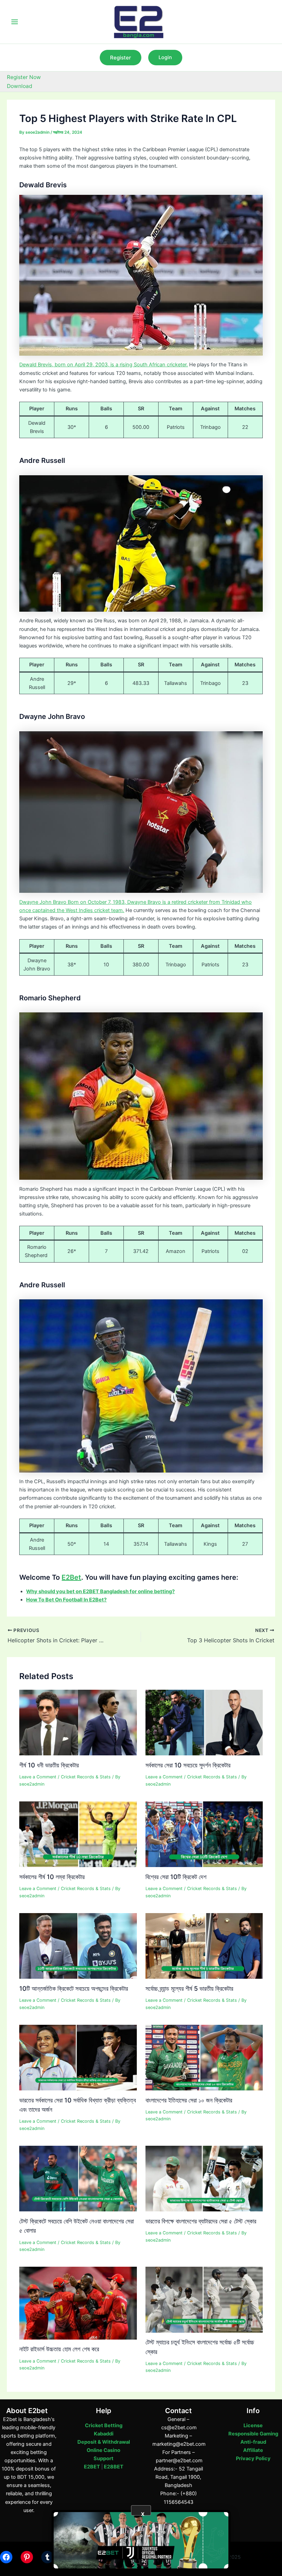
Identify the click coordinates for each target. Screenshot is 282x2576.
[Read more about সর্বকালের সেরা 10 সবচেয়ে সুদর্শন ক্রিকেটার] (204, 1722)
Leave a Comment (38, 1777)
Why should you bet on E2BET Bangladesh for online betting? (100, 1591)
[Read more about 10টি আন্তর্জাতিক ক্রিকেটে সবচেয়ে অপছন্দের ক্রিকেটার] (78, 1945)
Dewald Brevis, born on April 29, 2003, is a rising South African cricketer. (104, 365)
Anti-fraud (253, 2442)
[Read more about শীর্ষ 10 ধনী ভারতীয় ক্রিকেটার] (78, 1722)
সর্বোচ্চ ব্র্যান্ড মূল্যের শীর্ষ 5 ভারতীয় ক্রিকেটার (189, 1988)
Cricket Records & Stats (86, 1777)
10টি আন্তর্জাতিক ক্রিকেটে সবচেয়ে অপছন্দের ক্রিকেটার (74, 1988)
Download (20, 86)
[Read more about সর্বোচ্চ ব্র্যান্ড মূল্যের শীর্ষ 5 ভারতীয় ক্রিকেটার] (204, 1945)
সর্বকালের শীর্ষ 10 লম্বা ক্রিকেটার (52, 1877)
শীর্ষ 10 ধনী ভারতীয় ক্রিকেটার (49, 1765)
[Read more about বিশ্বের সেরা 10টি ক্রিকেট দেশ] (204, 1834)
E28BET (114, 2467)
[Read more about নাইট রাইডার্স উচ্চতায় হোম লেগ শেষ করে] (78, 2303)
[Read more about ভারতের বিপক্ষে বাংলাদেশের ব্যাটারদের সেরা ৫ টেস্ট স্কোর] (204, 2178)
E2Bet (71, 1577)
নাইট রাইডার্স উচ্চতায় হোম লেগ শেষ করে (59, 2349)
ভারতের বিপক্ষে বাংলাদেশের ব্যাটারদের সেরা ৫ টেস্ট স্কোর (201, 2221)
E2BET (92, 2467)
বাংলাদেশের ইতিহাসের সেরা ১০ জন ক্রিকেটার (189, 2100)
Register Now (24, 77)
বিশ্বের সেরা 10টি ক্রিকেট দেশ (176, 1877)
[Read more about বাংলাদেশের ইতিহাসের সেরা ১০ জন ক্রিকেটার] (204, 2057)
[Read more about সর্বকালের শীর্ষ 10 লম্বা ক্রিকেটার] (78, 1834)
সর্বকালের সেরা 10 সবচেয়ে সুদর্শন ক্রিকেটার (188, 1765)
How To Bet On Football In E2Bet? (66, 1600)
